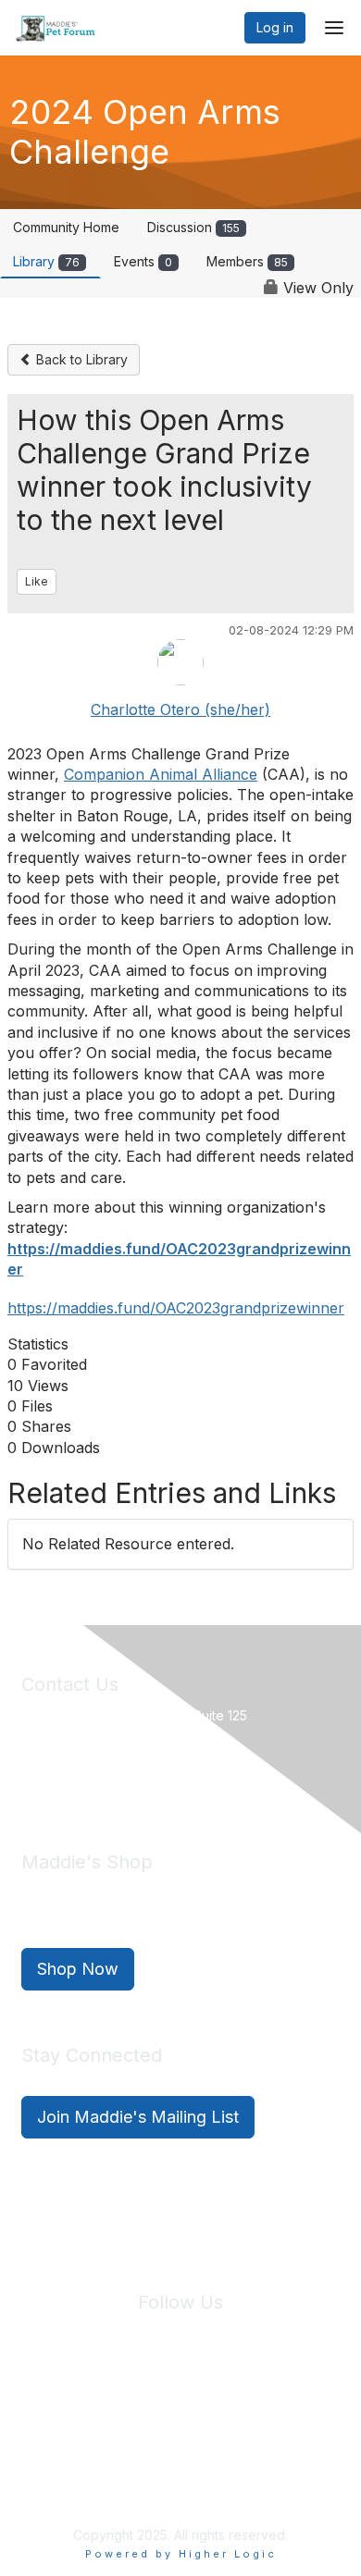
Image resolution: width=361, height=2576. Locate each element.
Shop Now (78, 1969)
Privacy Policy (149, 2412)
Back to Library (80, 359)
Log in (275, 27)
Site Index (60, 2412)
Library (46, 261)
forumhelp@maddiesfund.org (152, 1779)
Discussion (193, 227)
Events (143, 261)
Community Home (66, 227)
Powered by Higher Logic (181, 2554)
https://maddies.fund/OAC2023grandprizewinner (176, 1308)
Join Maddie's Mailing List (138, 2117)
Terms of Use (245, 2412)
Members (247, 261)
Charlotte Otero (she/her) (180, 709)
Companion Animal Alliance (161, 774)
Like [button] (37, 581)
